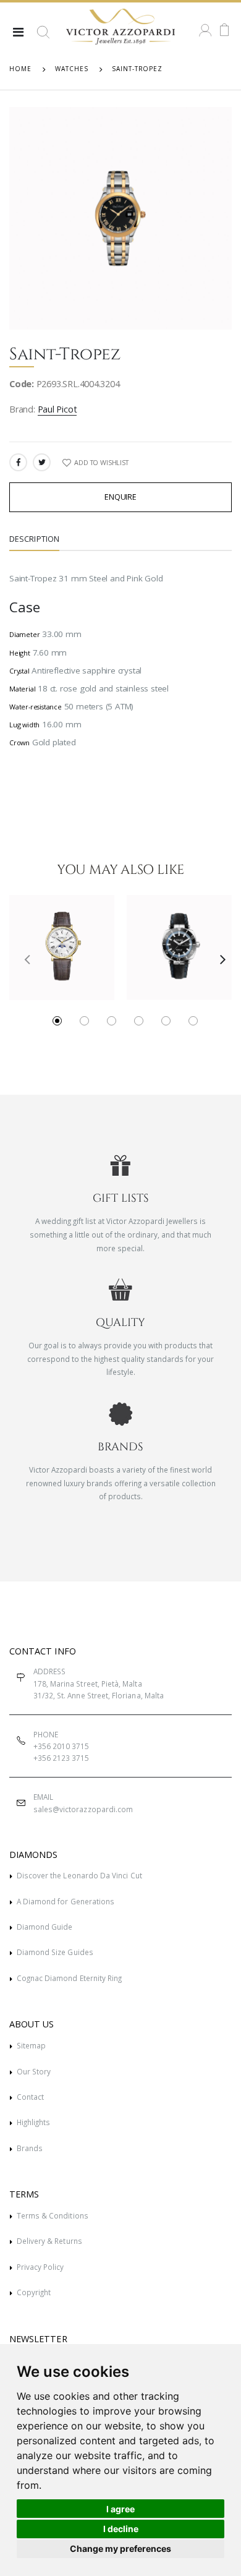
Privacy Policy (40, 2267)
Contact (30, 2097)
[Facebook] (18, 462)
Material (22, 689)
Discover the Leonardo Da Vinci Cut (79, 1875)
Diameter (24, 634)
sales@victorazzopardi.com (83, 1809)
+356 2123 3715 (61, 1758)
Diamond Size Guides (55, 1952)
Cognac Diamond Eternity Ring (70, 1978)
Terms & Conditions (53, 2215)
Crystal (19, 671)
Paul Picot (57, 409)
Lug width (24, 725)
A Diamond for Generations (66, 1901)
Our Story (34, 2071)
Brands (30, 2148)
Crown (19, 742)
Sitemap (31, 2045)
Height (20, 653)
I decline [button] (121, 2529)
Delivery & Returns (49, 2241)
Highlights (34, 2122)
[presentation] (23, 959)
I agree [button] (120, 2509)
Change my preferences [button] (120, 2548)
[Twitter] (42, 462)
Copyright (34, 2292)
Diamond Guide (45, 1927)
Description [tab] (34, 539)
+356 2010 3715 (61, 1746)
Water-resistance (36, 707)
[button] (43, 37)
